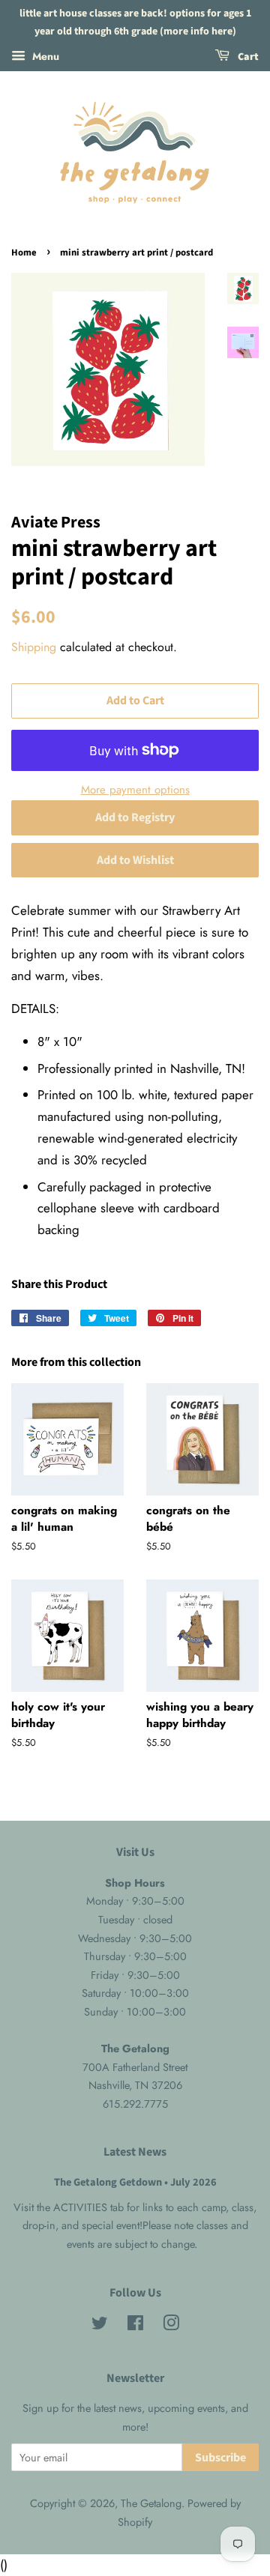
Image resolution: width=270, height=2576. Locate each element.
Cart (247, 57)
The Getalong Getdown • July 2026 (135, 2182)
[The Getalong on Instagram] (171, 2326)
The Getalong (151, 2503)
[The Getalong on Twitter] (100, 2326)
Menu (44, 55)
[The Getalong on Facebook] (135, 2326)
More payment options (135, 790)
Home (24, 253)
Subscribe (220, 2458)
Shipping (34, 647)
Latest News (135, 2152)
